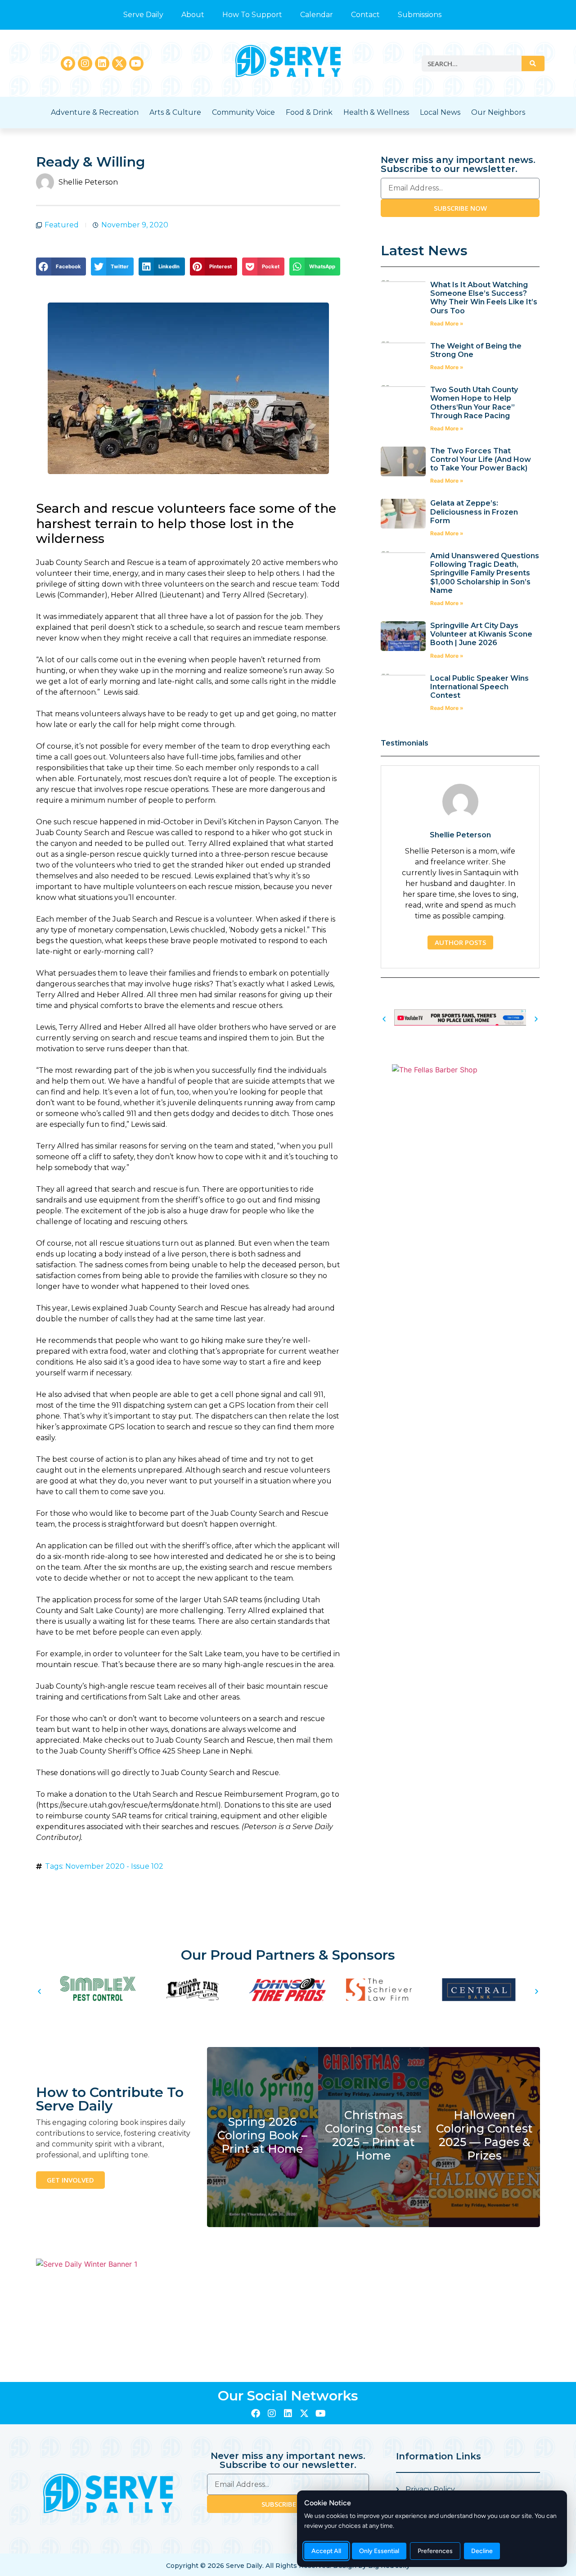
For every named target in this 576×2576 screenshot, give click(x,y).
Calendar (317, 15)
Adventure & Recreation (95, 112)
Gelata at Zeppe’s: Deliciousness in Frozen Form (474, 512)
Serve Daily (143, 15)
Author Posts (460, 942)
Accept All (326, 2551)
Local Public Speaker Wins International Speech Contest (479, 687)
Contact (365, 15)
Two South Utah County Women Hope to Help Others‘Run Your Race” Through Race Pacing (474, 403)
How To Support (252, 15)
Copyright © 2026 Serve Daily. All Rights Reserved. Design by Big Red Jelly (288, 2566)
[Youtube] (136, 63)
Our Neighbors (498, 112)
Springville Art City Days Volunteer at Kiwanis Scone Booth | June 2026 (481, 634)
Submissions (420, 15)
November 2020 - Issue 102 (114, 1866)
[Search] (533, 63)
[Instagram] (85, 63)
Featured (62, 225)
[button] (61, 267)
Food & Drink (309, 112)
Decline (482, 2551)
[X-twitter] (119, 63)
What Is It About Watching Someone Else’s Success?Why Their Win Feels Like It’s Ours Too (484, 298)
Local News (440, 112)
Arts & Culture (175, 112)
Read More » (447, 323)
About (193, 15)
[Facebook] (68, 63)
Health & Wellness (376, 112)
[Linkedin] (102, 63)
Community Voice (243, 112)
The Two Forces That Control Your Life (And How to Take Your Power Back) (481, 459)
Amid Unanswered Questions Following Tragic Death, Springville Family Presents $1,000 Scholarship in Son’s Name (485, 573)
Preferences (435, 2551)
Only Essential (379, 2551)
